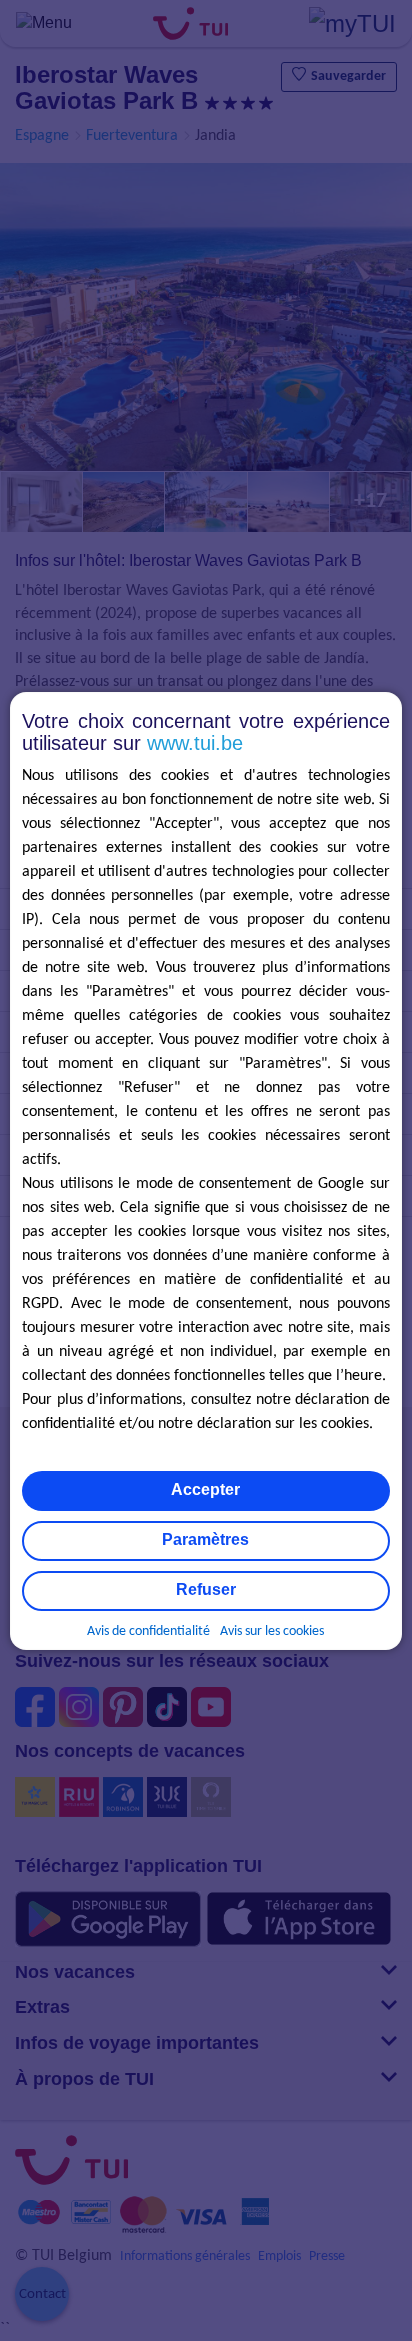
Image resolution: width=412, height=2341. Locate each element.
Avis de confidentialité (148, 1631)
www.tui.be (195, 743)
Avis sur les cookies (272, 1631)
